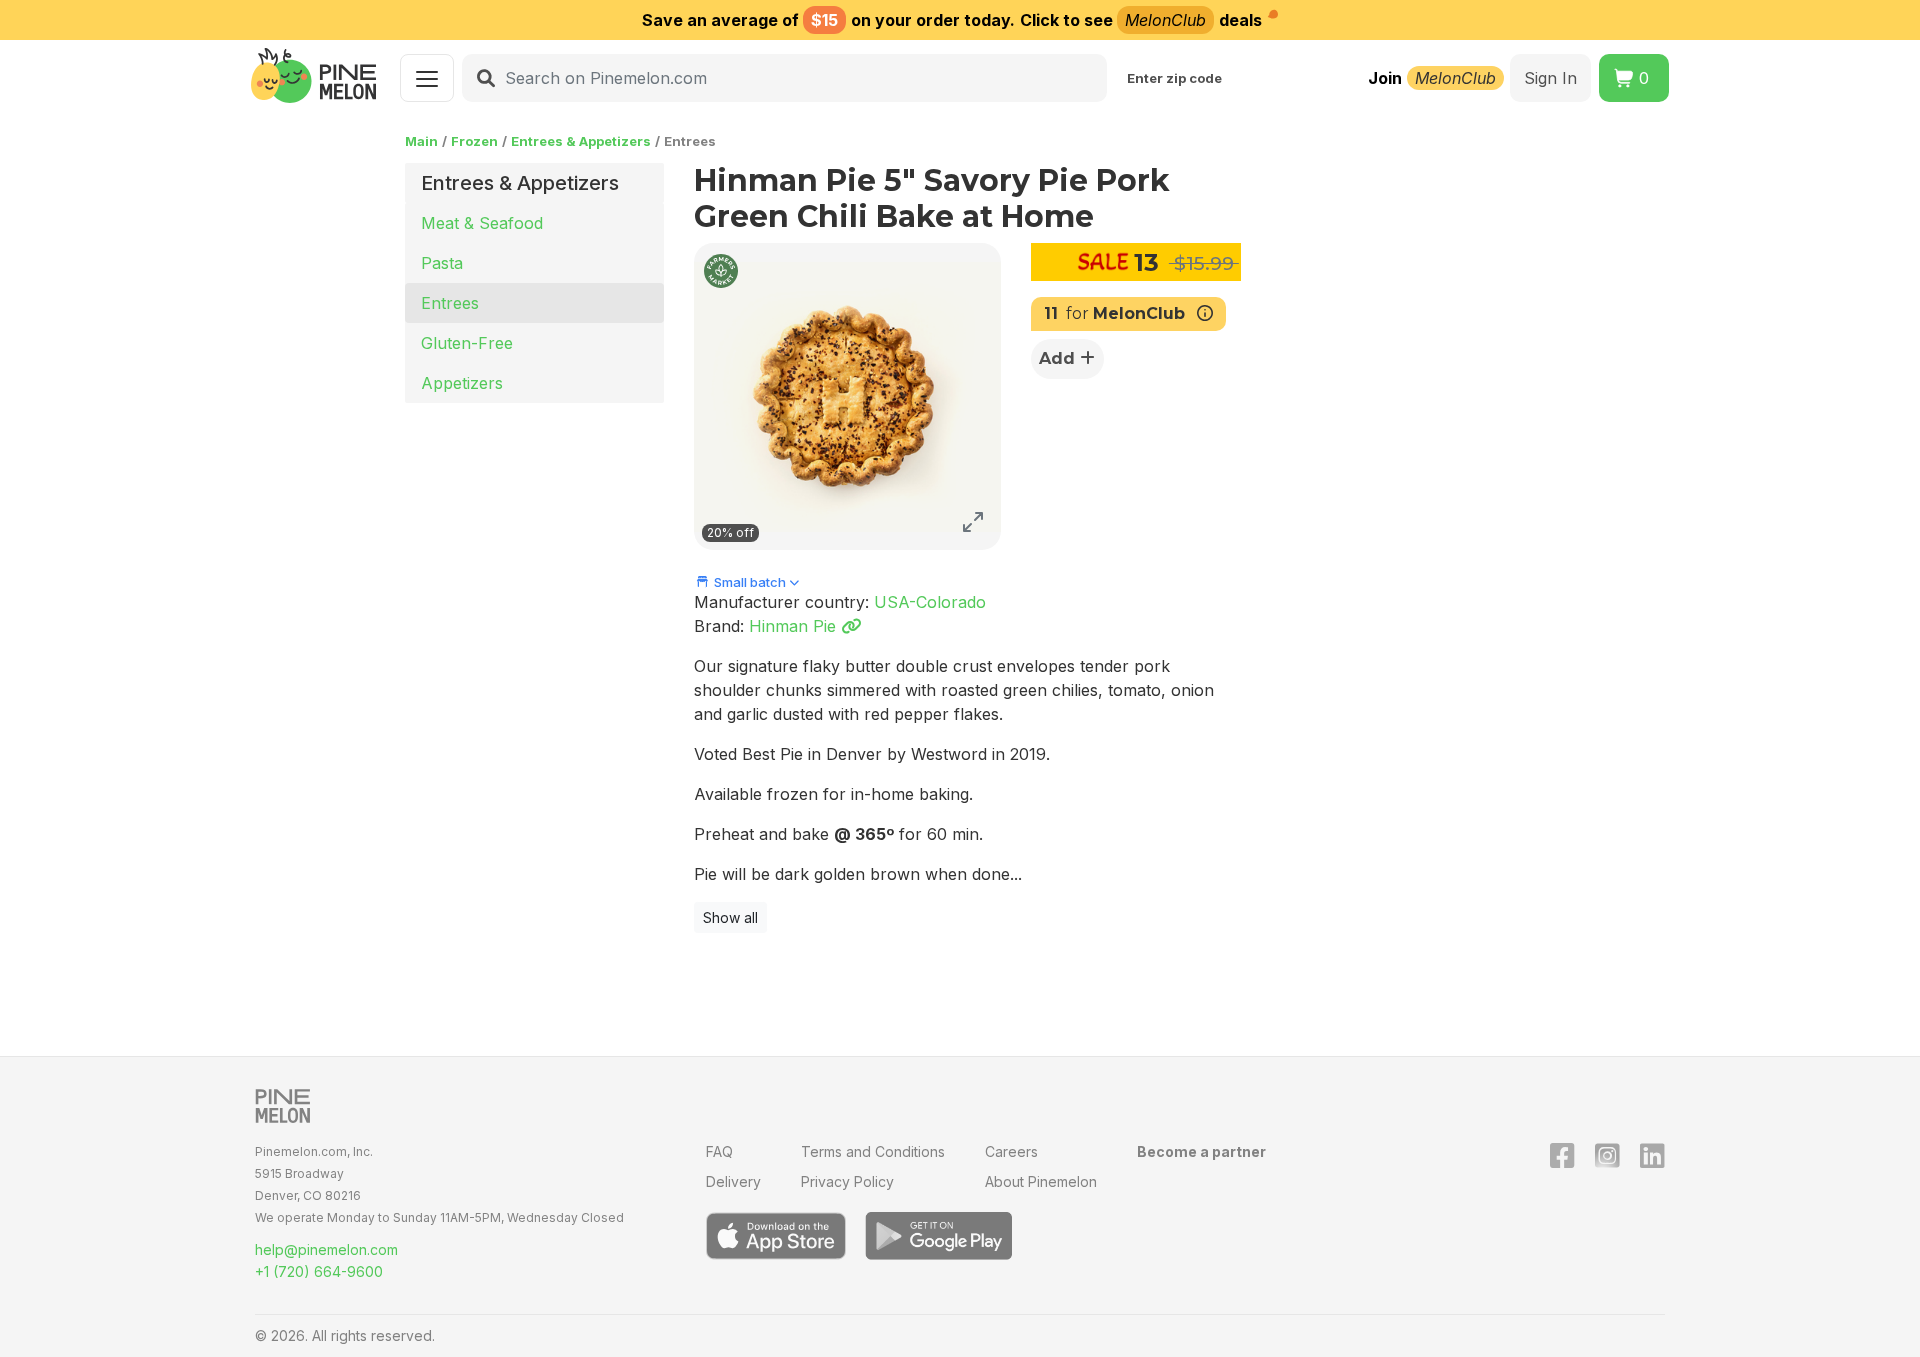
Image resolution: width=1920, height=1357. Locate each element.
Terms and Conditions (873, 1151)
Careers (1011, 1151)
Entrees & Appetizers (581, 141)
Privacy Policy (847, 1181)
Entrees (450, 303)
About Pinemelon (1041, 1181)
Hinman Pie (795, 626)
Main (421, 141)
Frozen (474, 141)
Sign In (1550, 78)
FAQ (719, 1151)
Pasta (442, 263)
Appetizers (462, 383)
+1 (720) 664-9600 (319, 1271)
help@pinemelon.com (326, 1249)
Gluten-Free (467, 343)
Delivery (733, 1181)
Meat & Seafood (482, 223)
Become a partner (1201, 1151)
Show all (730, 917)
